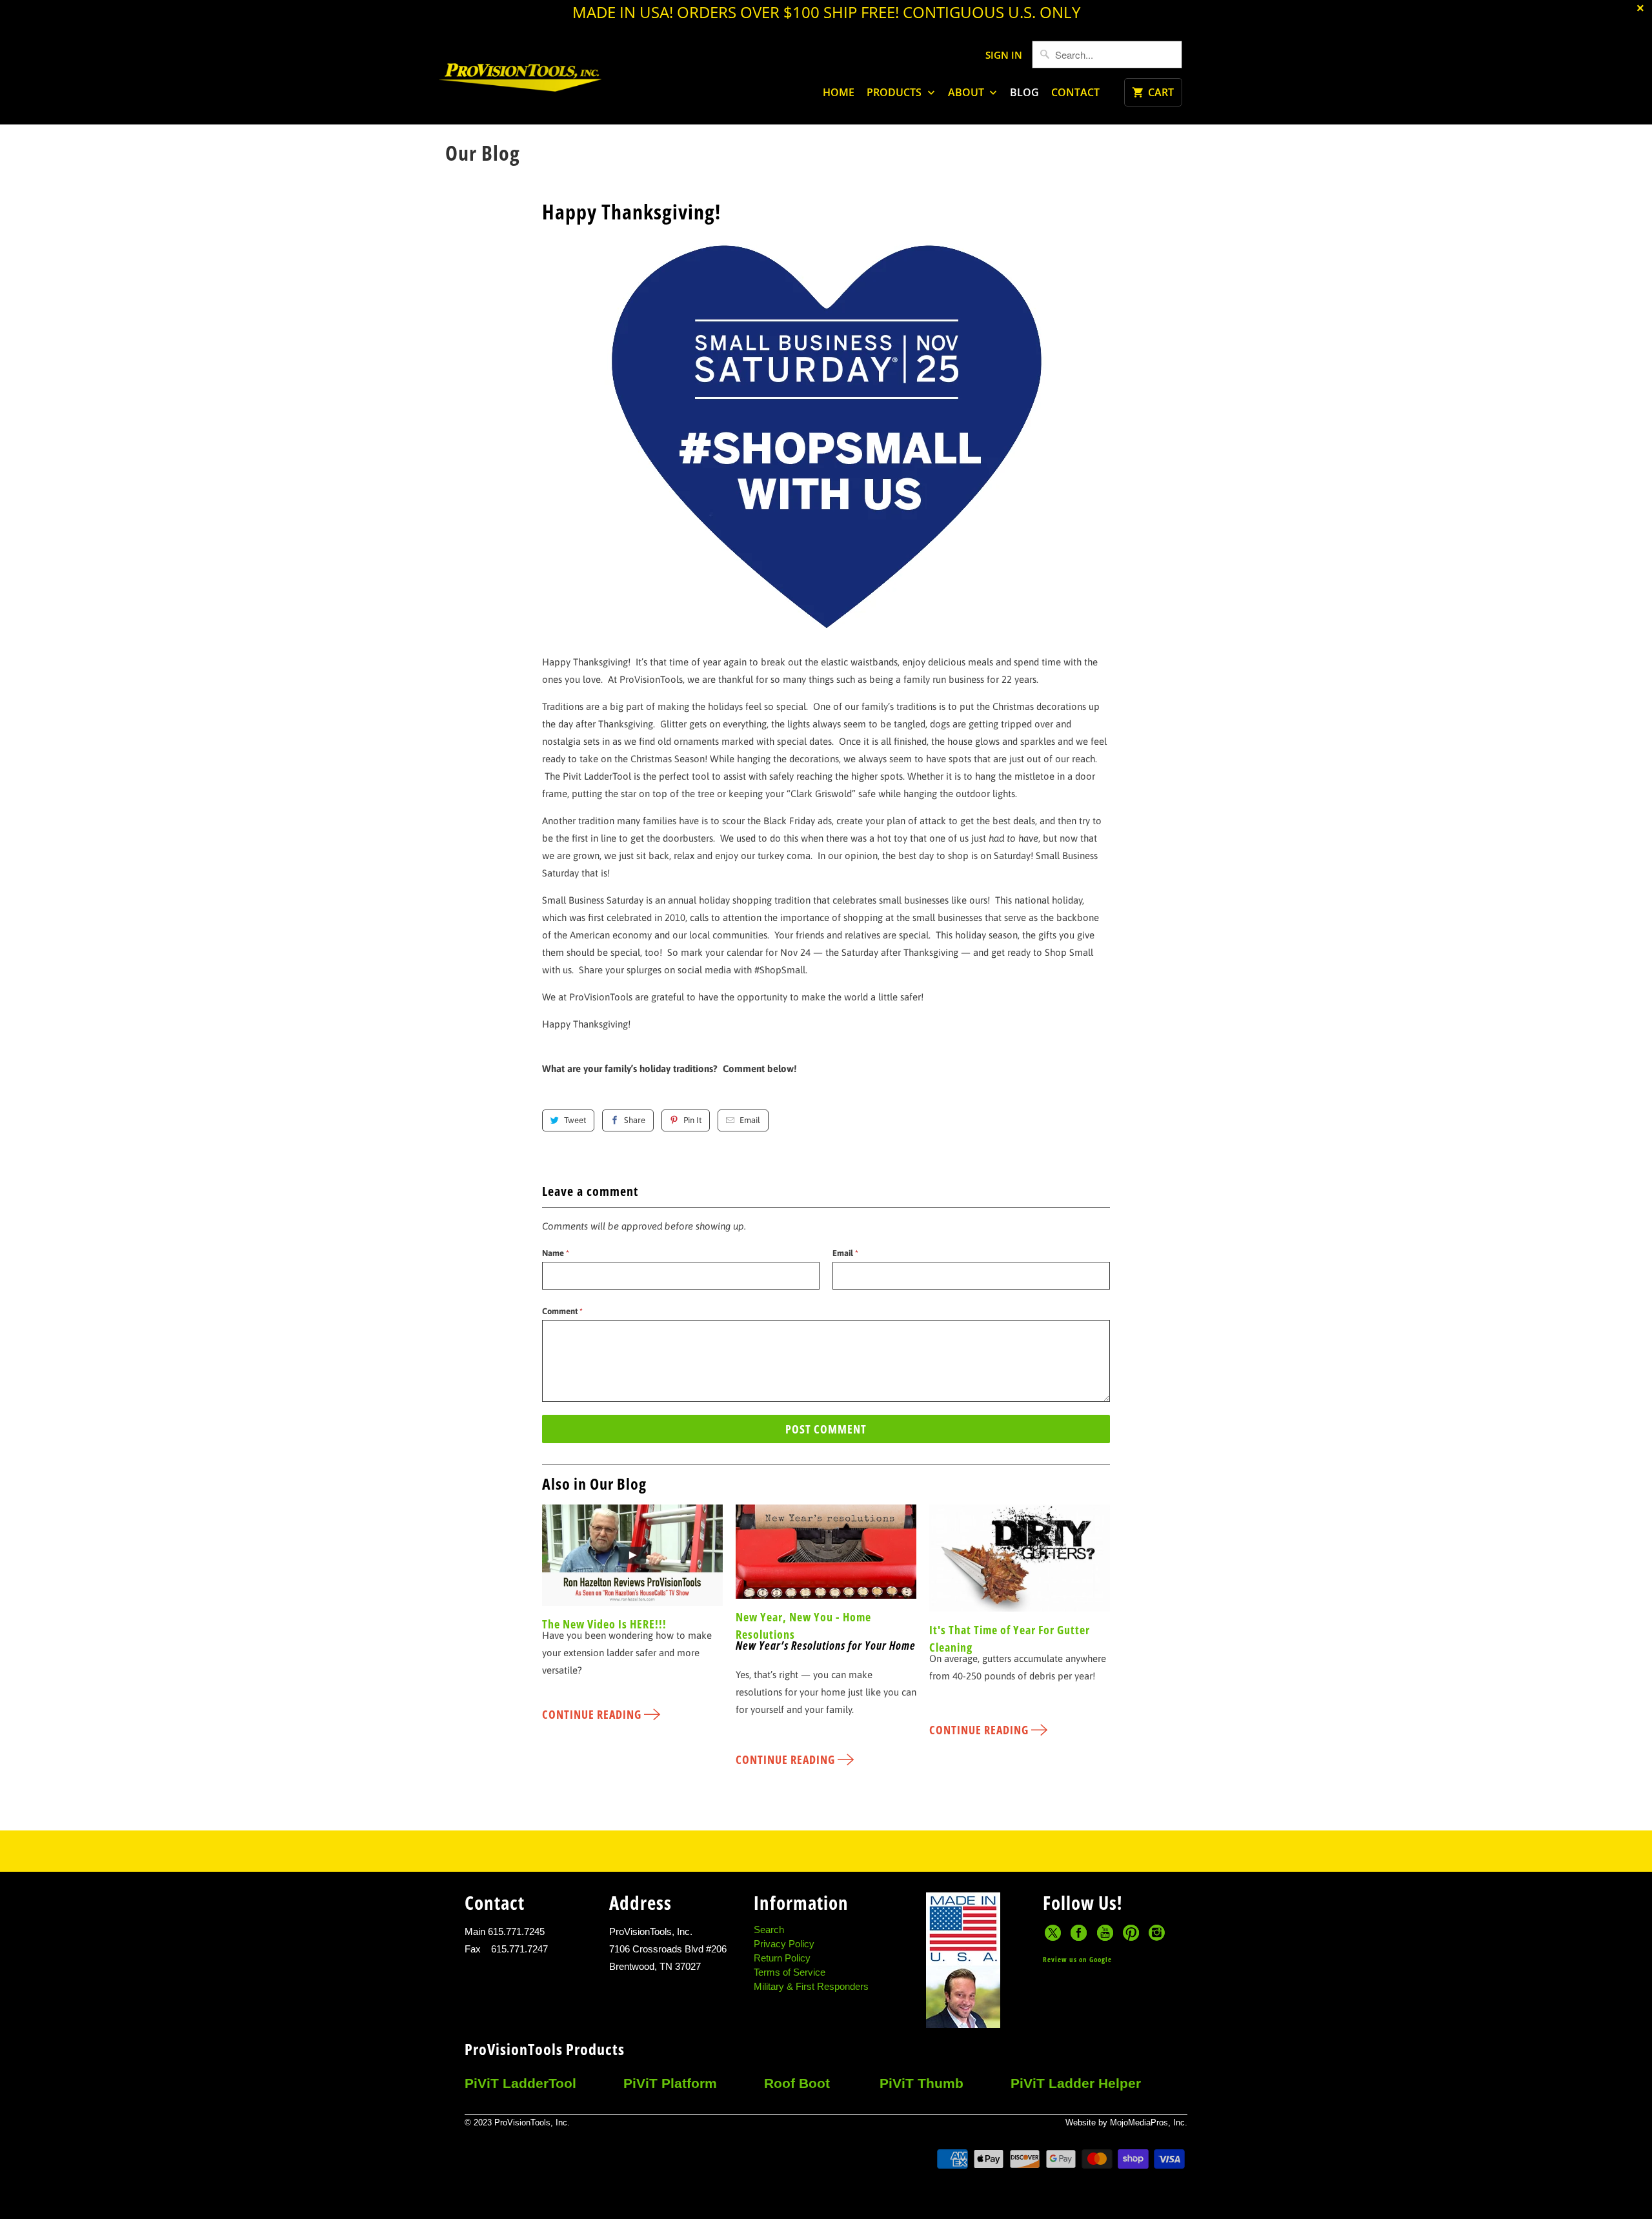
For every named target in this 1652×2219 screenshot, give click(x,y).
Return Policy (782, 1958)
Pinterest (1131, 1933)
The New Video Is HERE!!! (604, 1624)
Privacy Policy (784, 1944)
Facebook (1079, 1933)
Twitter (1053, 1933)
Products (895, 92)
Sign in (1004, 55)
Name (556, 1253)
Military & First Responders (811, 1986)
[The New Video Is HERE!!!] (632, 1560)
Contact (1075, 92)
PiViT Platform (670, 2083)
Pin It (692, 1120)
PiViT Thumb (922, 2083)
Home (839, 92)
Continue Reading (593, 1714)
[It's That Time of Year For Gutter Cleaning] (1020, 1563)
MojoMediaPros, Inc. (1149, 2123)
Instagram (1157, 1933)
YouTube (1105, 1933)
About (967, 92)
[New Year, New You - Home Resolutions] (826, 1556)
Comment (562, 1311)
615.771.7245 (516, 1931)
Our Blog (483, 153)
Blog (1024, 92)
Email (750, 1120)
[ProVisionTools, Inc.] (520, 83)
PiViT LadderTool (520, 2083)
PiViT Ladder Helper (1076, 2083)
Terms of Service (790, 1972)
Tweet (575, 1120)
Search (769, 1930)
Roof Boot (797, 2083)
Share (635, 1120)
